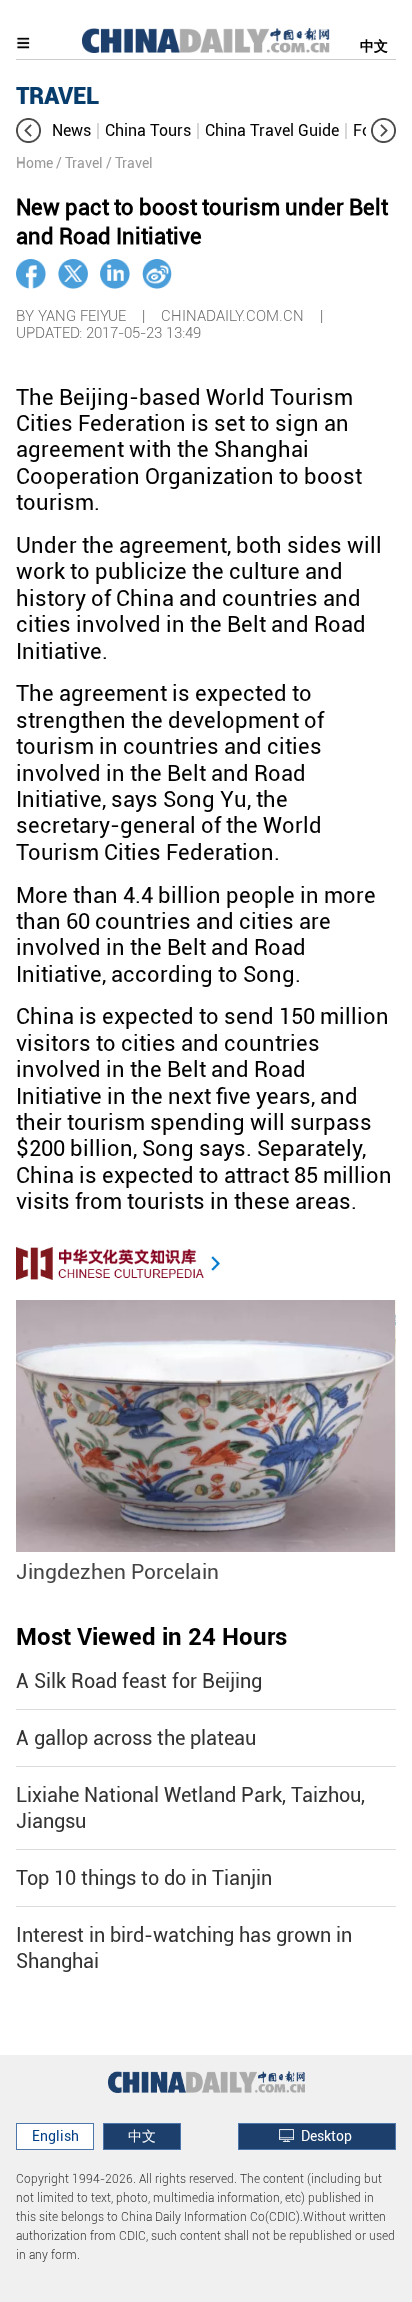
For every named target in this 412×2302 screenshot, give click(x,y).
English (55, 2136)
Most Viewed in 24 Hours (151, 1637)
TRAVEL (57, 96)
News (71, 130)
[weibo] (157, 274)
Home (34, 163)
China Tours (148, 130)
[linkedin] (115, 274)
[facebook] (31, 274)
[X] (73, 274)
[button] (28, 130)
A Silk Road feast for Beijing (139, 1681)
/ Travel (79, 163)
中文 (374, 46)
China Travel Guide (272, 130)
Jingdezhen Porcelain (117, 1572)
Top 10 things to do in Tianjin (144, 1878)
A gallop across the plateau (136, 1738)
